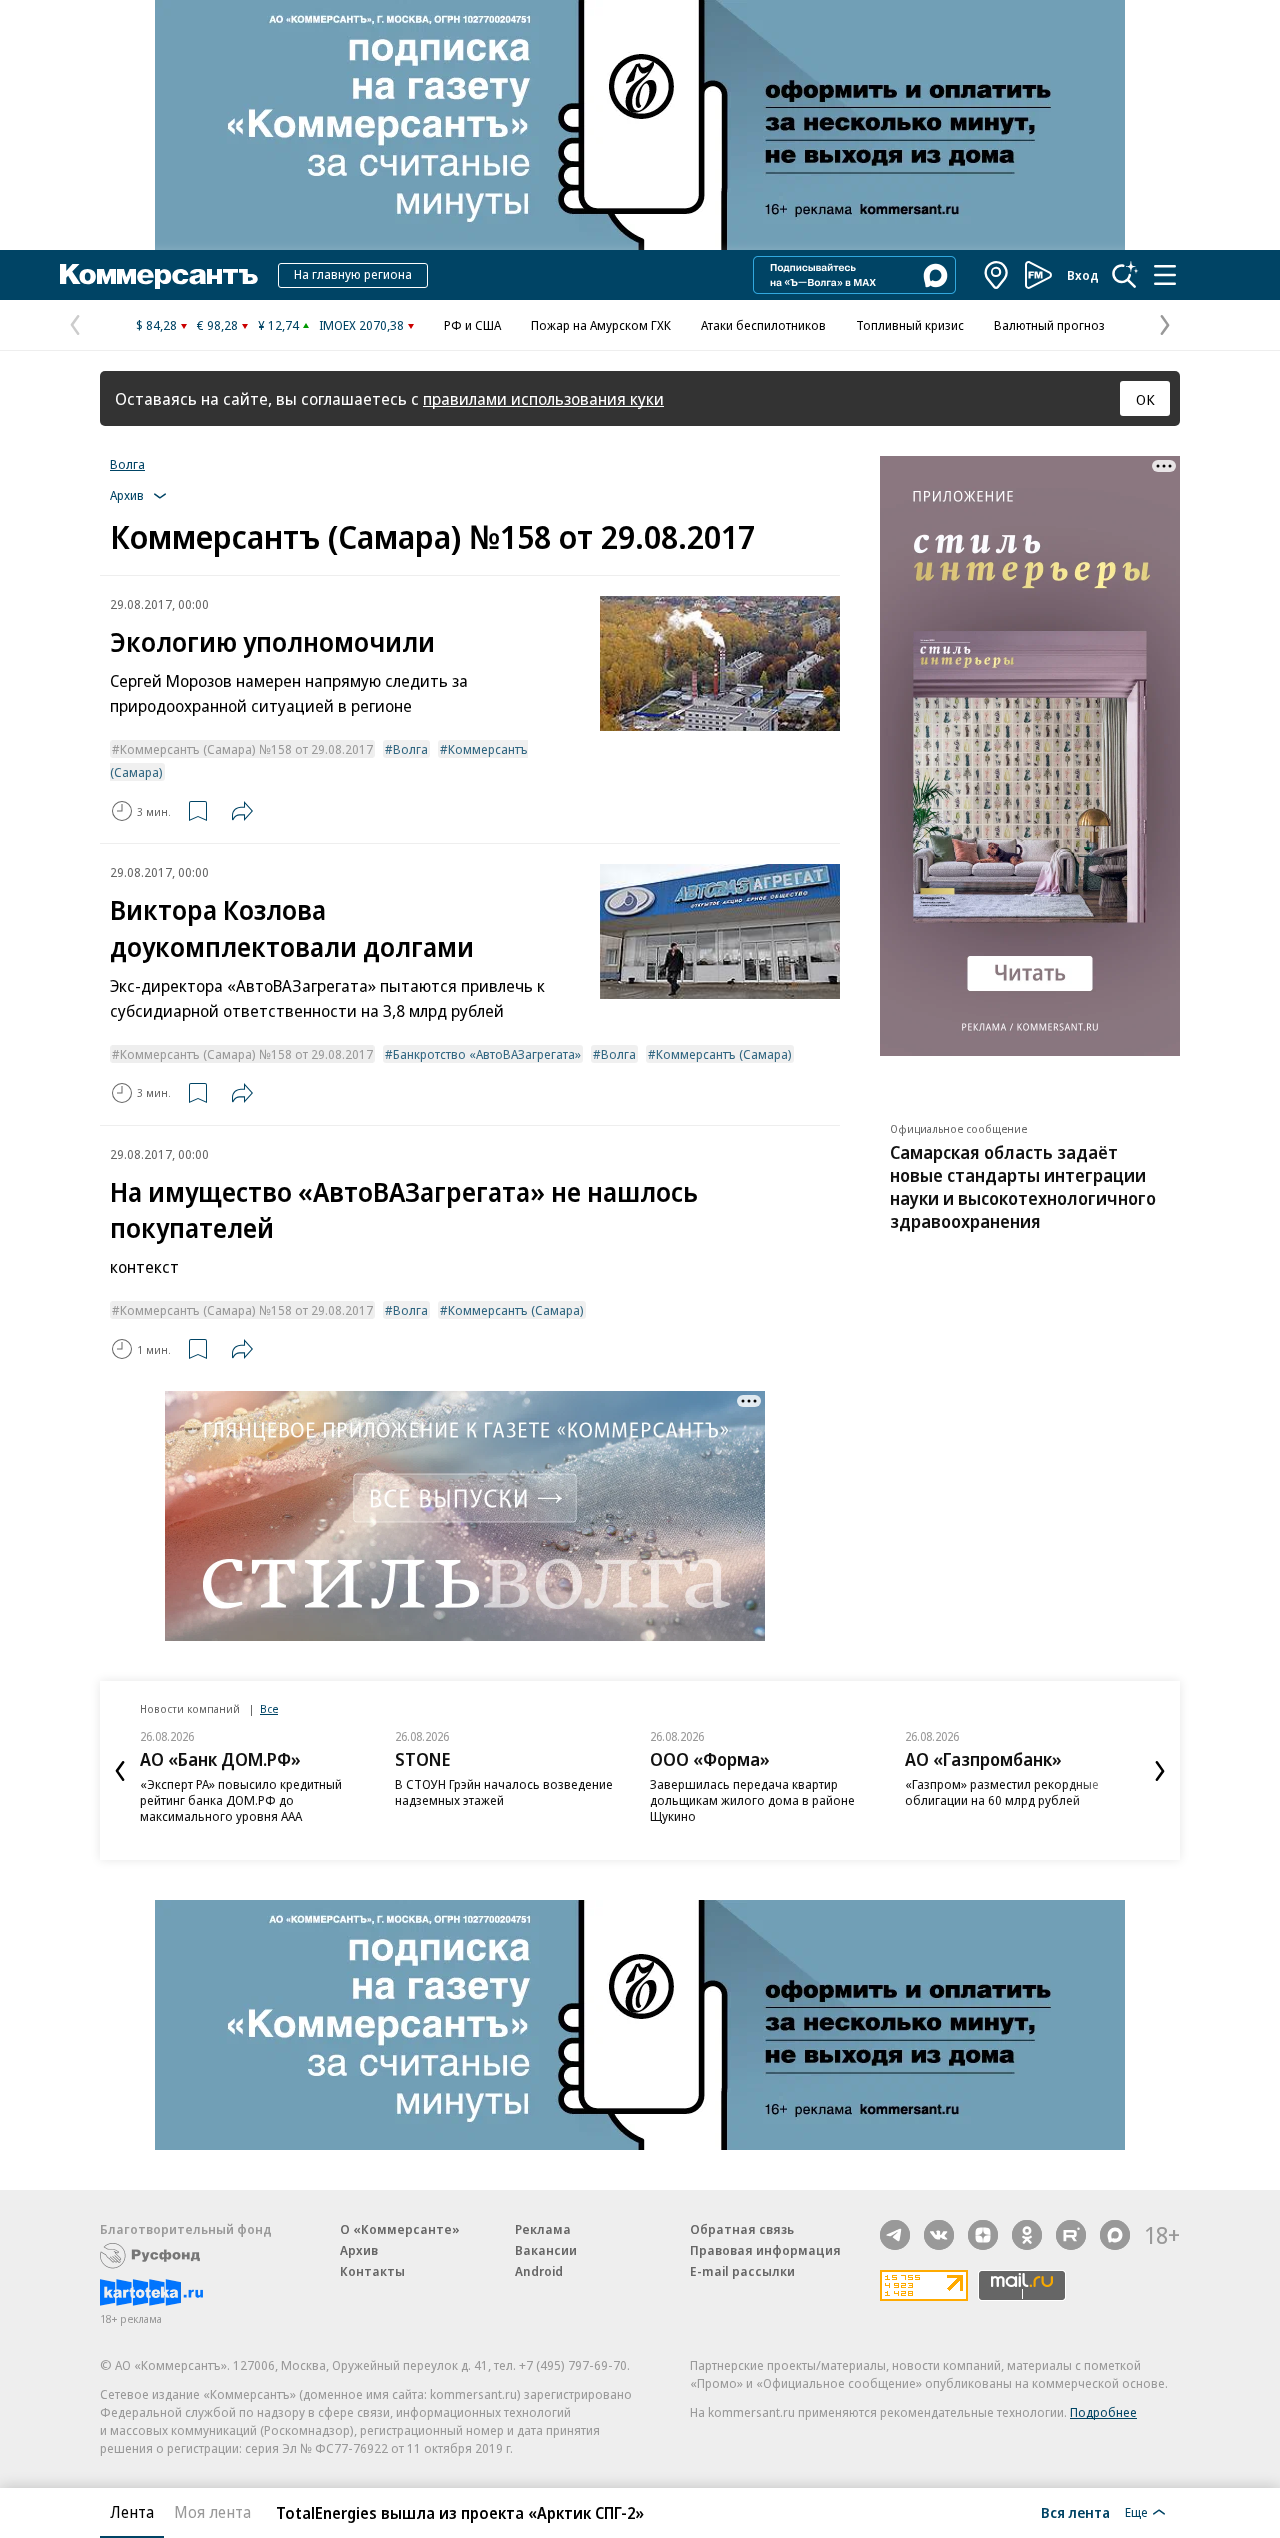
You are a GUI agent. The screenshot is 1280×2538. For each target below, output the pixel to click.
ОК (1145, 399)
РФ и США (472, 325)
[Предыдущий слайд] (120, 1771)
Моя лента (212, 2512)
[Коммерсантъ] (159, 275)
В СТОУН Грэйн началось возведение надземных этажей (504, 1792)
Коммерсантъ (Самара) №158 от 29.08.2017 (246, 749)
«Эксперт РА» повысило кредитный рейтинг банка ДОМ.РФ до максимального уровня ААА (241, 1800)
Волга (127, 464)
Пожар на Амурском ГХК (601, 325)
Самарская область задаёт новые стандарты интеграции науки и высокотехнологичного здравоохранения (1023, 1186)
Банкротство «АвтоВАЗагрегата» (487, 1054)
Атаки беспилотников (763, 325)
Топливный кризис (910, 325)
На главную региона (353, 274)
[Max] (1115, 2235)
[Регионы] (997, 275)
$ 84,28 (156, 325)
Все (269, 1708)
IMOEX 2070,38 (361, 325)
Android (539, 2271)
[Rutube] (1071, 2235)
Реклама (543, 2229)
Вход (1083, 275)
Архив (359, 2250)
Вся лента (1075, 2512)
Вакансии (546, 2250)
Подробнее (1103, 2412)
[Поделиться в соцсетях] (242, 811)
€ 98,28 (217, 325)
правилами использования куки (543, 398)
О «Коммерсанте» (400, 2229)
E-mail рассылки (742, 2271)
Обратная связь (742, 2229)
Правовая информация (765, 2250)
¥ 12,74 (278, 325)
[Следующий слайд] (1160, 1771)
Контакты (372, 2271)
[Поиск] (1125, 275)
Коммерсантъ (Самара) (724, 1054)
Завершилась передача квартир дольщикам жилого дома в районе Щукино (752, 1800)
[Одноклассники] (1027, 2235)
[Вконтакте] (939, 2235)
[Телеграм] (895, 2235)
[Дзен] (983, 2235)
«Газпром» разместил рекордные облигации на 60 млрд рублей (1002, 1792)
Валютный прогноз (1049, 325)
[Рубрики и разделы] (1165, 275)
